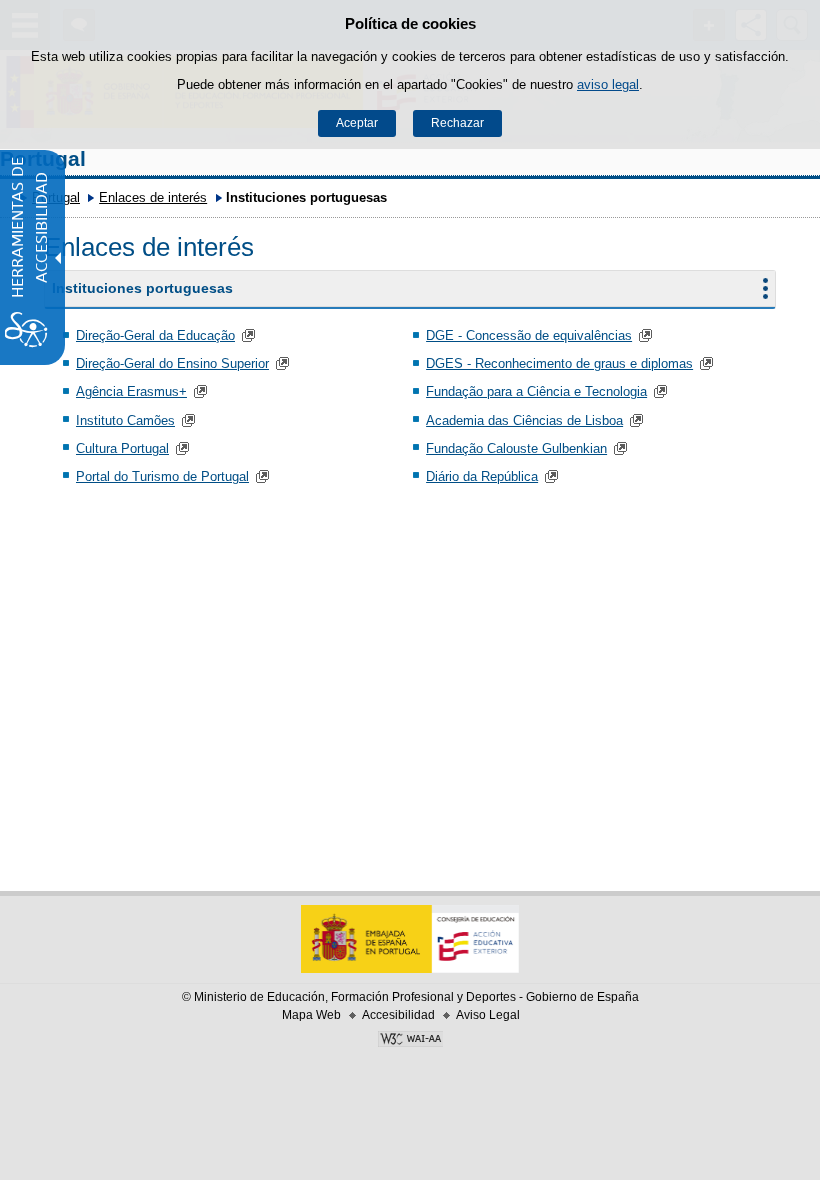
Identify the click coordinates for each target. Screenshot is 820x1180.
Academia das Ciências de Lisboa (524, 420)
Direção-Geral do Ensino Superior (172, 363)
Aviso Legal (488, 1015)
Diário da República (482, 476)
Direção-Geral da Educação (155, 335)
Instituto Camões (125, 420)
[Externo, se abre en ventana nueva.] (410, 1041)
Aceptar (357, 123)
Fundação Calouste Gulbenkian (516, 448)
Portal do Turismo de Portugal (162, 476)
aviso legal (608, 84)
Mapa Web (311, 1015)
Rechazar (457, 123)
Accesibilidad (398, 1015)
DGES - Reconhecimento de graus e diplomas (559, 363)
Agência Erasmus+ (131, 391)
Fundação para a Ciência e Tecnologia (536, 391)
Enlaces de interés (153, 197)
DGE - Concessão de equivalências (529, 335)
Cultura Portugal (122, 448)
